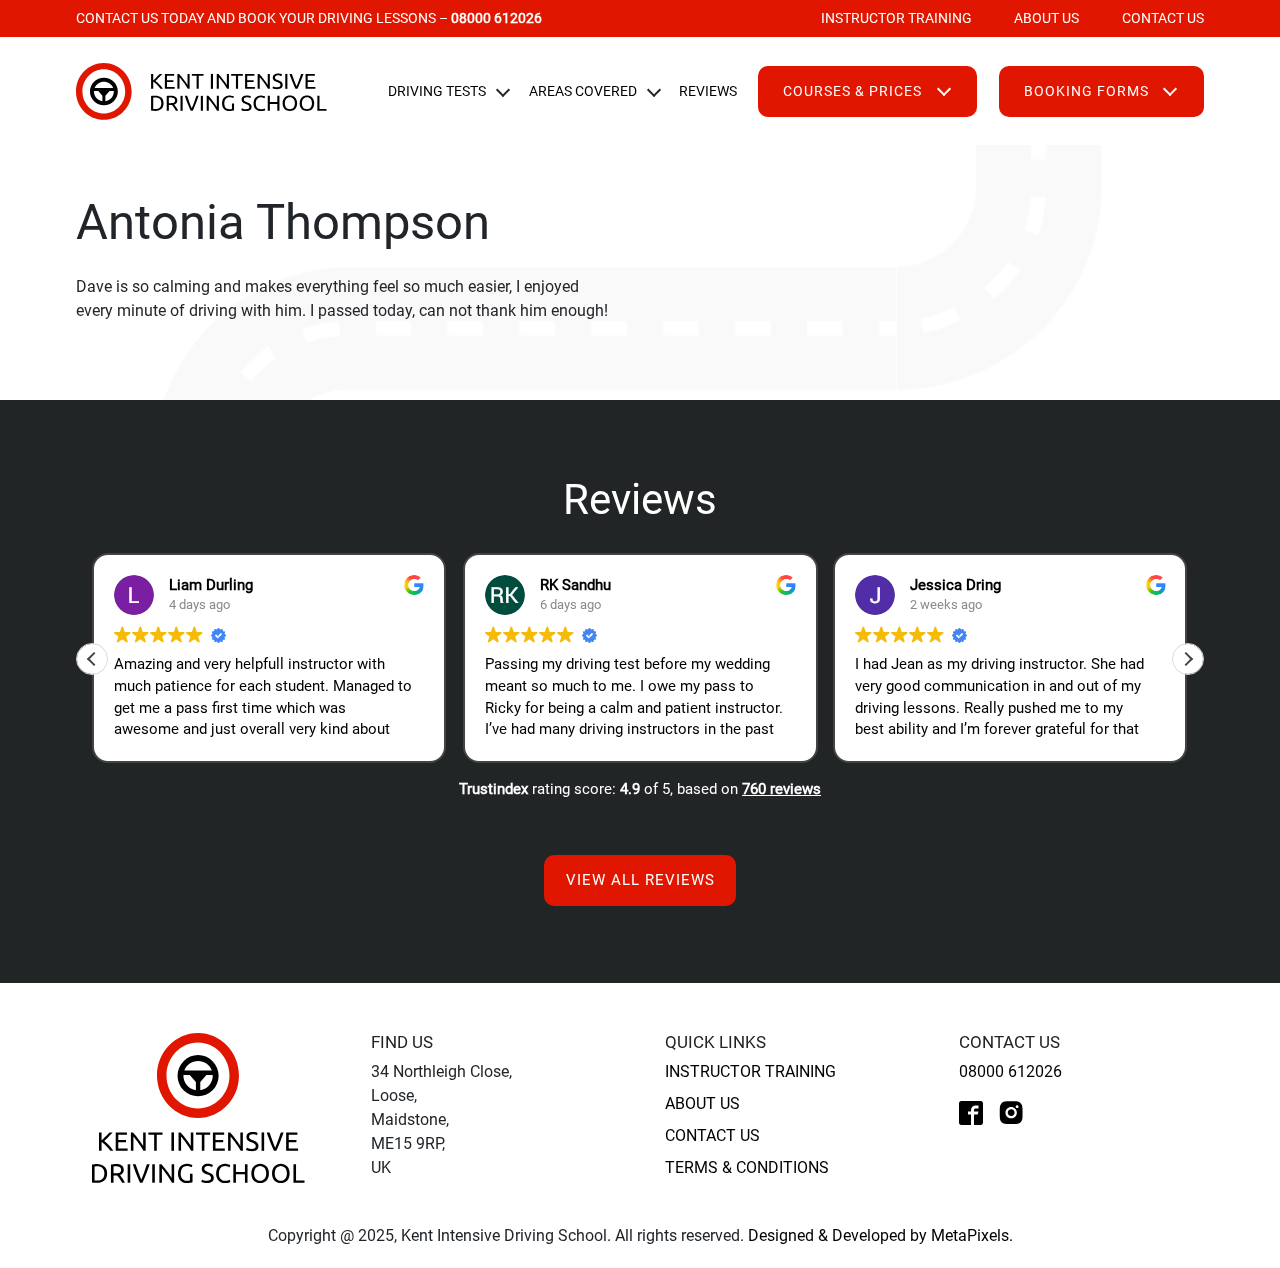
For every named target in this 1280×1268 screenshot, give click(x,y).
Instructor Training (896, 18)
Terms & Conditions (747, 1167)
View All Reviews (640, 880)
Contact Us (1162, 18)
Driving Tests (437, 91)
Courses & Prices (852, 91)
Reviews (708, 91)
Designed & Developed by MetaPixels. (880, 1235)
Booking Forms (1086, 91)
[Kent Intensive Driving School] (198, 1107)
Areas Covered (583, 91)
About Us (1046, 18)
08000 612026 (1010, 1071)
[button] (1188, 659)
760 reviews (781, 789)
